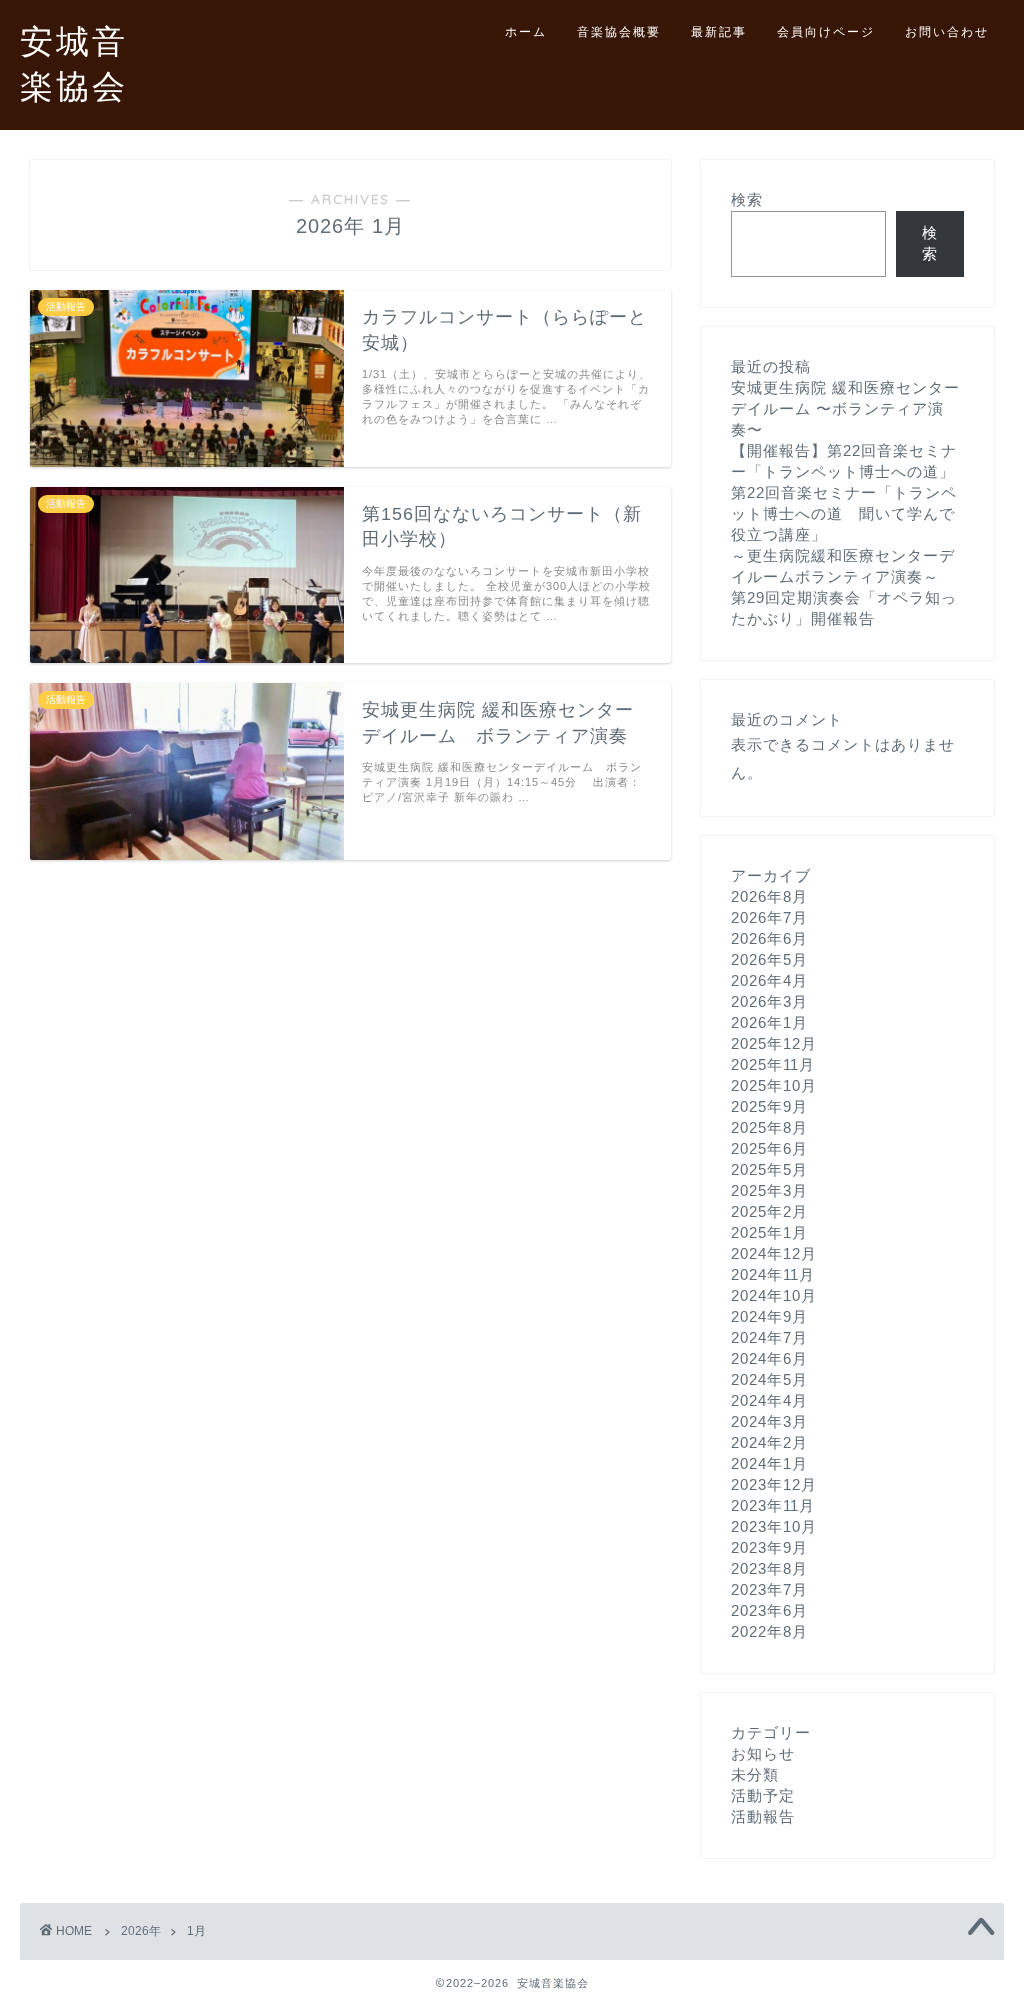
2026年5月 (769, 959)
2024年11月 (773, 1274)
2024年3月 (769, 1421)
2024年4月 (769, 1400)
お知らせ (763, 1753)
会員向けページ (826, 31)
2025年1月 (769, 1232)
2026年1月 (769, 1022)
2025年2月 (769, 1211)
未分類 (755, 1774)
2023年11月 (773, 1505)
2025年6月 (769, 1148)
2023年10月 (774, 1526)
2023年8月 (769, 1568)
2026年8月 (769, 896)
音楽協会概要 (619, 31)
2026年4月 (769, 980)
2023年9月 (769, 1547)
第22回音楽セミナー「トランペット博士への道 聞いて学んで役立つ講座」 (844, 513)
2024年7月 (769, 1337)
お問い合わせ (947, 31)
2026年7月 (769, 917)
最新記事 (719, 31)
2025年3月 (769, 1190)
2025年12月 (774, 1043)
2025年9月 (769, 1106)
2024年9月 (769, 1316)
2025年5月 (769, 1169)
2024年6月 (769, 1358)
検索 (747, 199)
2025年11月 (773, 1064)
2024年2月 (769, 1442)
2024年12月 (774, 1253)
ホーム (526, 31)
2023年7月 (769, 1589)
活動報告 (763, 1816)
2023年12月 (774, 1484)
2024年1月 (769, 1463)
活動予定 (763, 1795)
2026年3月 (769, 1001)
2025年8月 (769, 1127)
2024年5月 (769, 1379)
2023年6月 (769, 1610)
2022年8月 (769, 1631)
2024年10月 (774, 1295)
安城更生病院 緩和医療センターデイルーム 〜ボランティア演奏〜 (845, 408)
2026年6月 (769, 938)
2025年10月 (774, 1085)
